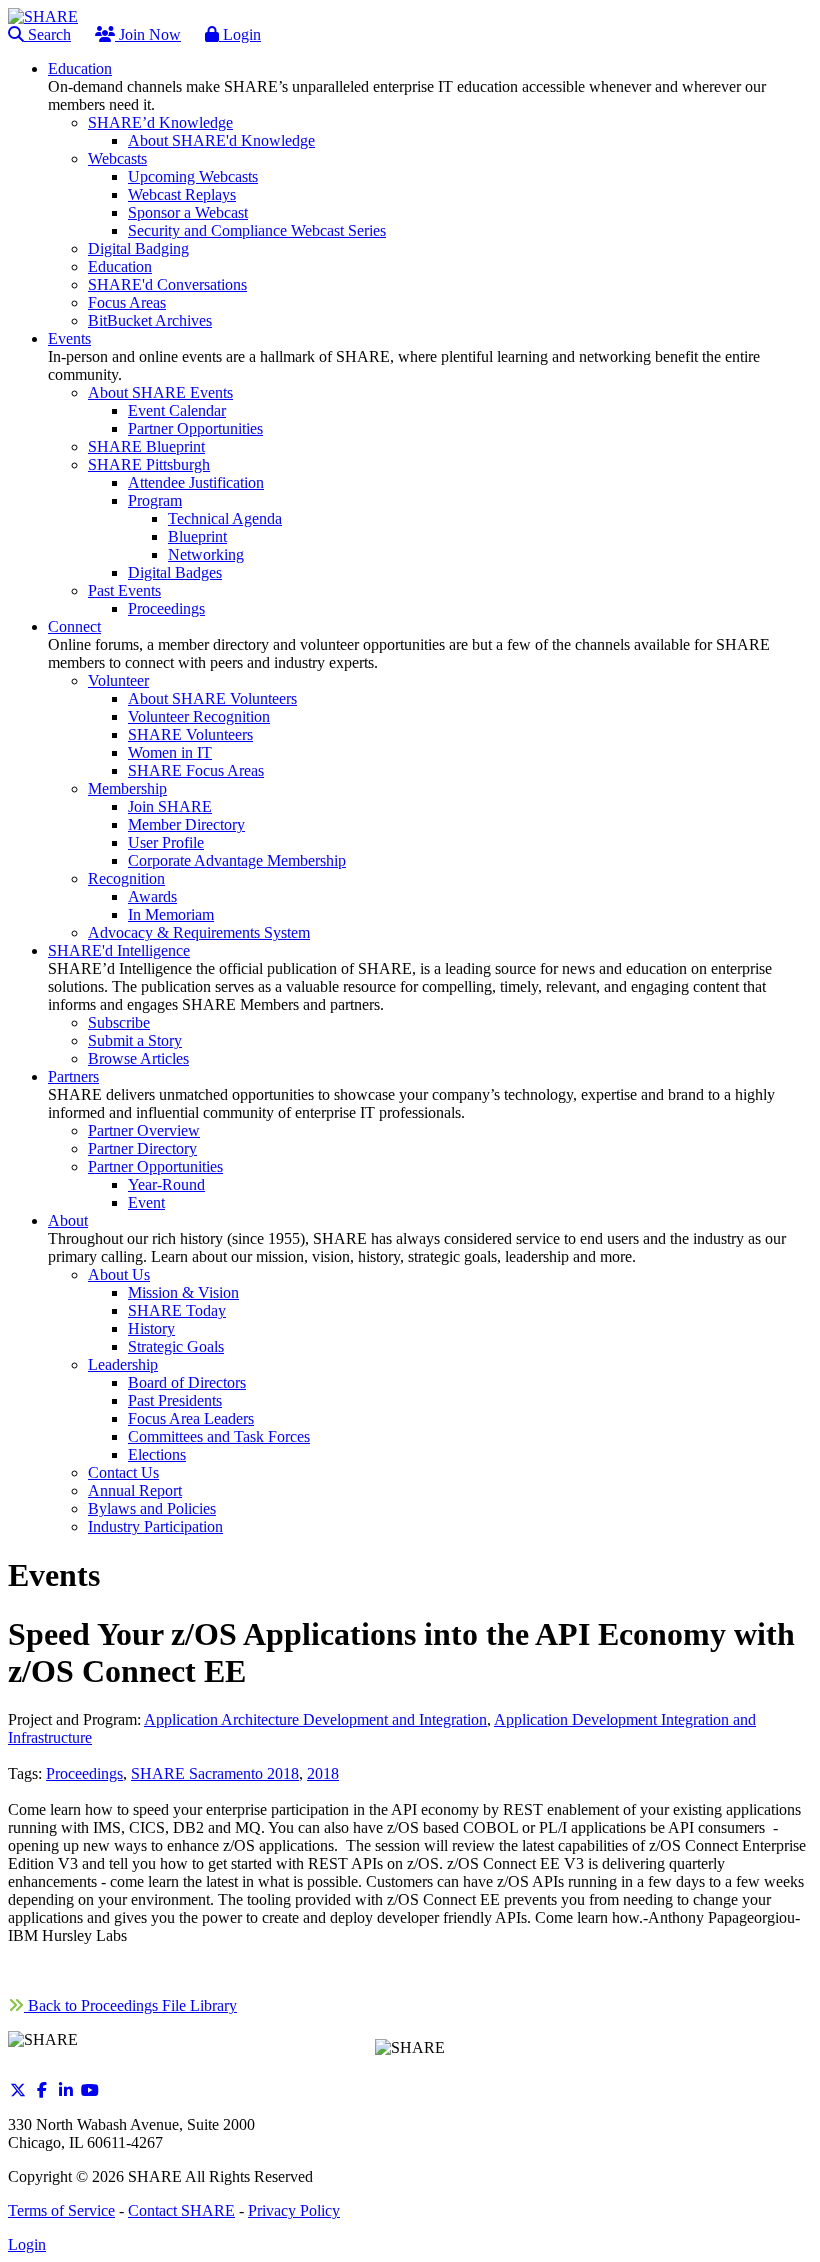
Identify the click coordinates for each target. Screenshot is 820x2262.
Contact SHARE (181, 2210)
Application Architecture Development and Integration (315, 1719)
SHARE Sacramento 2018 (215, 1773)
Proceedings (84, 1773)
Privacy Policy (294, 2210)
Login (240, 34)
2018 (323, 1773)
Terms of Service (61, 2210)
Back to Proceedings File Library (130, 2005)
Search (47, 34)
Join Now (148, 34)
